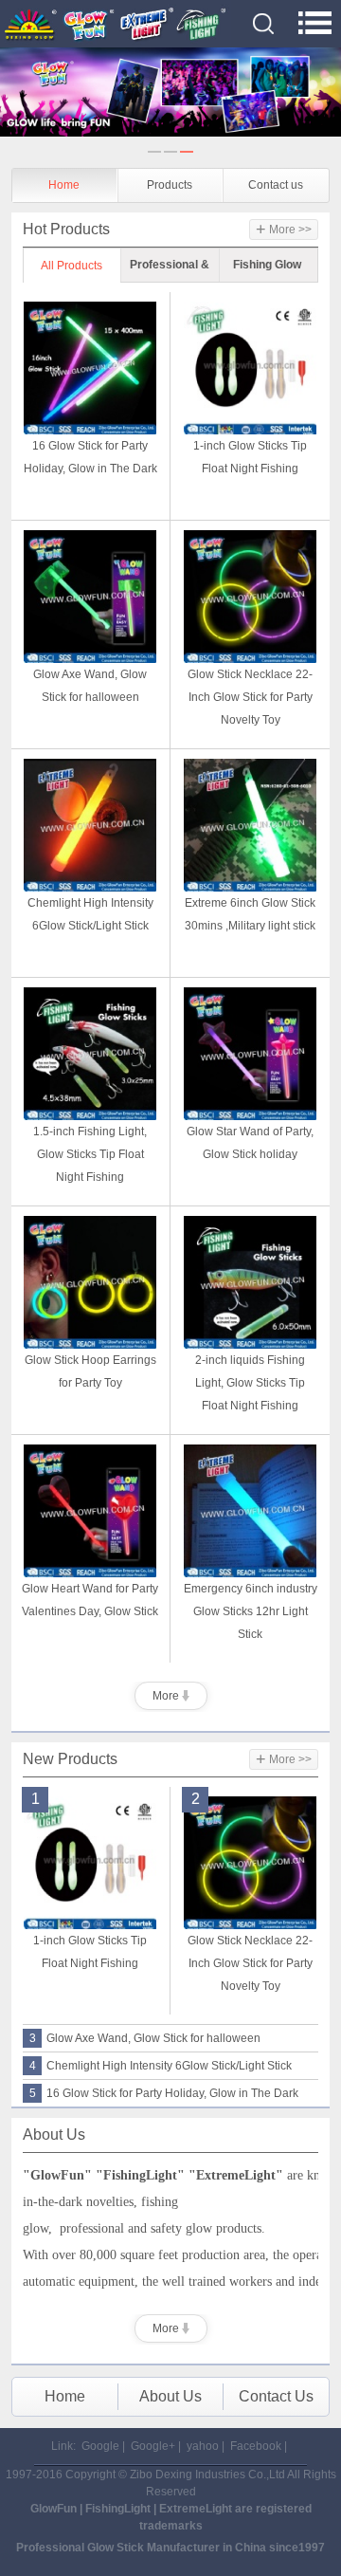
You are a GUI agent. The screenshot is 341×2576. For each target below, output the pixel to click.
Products (170, 185)
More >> (284, 230)
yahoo (203, 2446)
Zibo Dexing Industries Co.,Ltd (208, 2475)
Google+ (153, 2446)
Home (64, 185)
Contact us (276, 185)
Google (100, 2446)
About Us (170, 2396)
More (167, 1696)
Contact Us (276, 2396)
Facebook (256, 2446)
